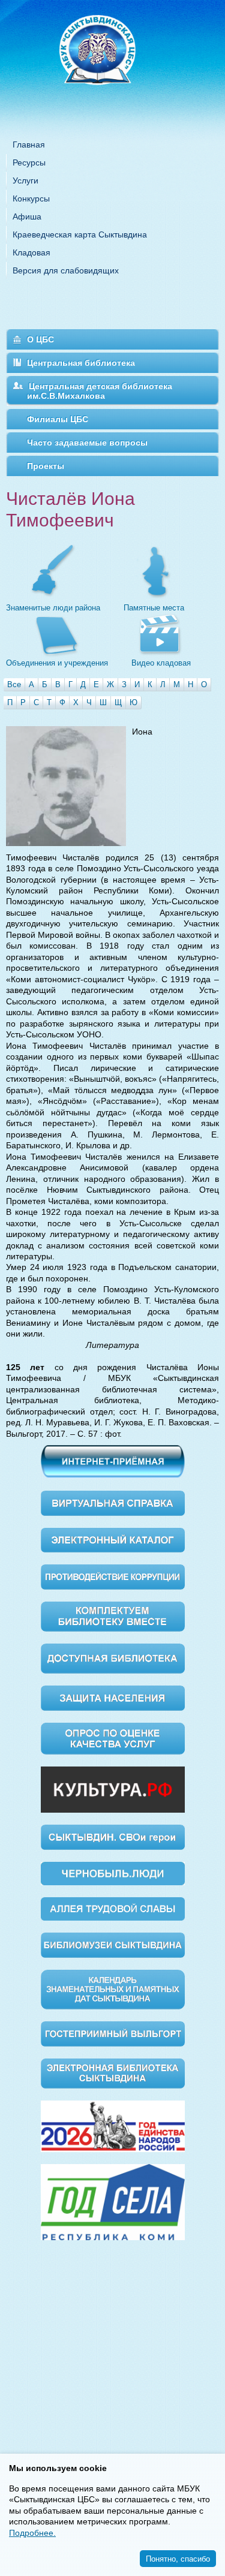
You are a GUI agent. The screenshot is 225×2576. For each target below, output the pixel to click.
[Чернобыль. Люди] (113, 1873)
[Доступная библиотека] (113, 1658)
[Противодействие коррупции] (113, 1576)
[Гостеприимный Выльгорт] (113, 2033)
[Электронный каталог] (113, 1539)
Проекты (46, 466)
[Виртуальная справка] (113, 1502)
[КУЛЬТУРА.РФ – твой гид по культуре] (113, 1789)
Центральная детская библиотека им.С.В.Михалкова (100, 391)
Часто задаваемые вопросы (87, 443)
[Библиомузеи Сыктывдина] (113, 1944)
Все (14, 684)
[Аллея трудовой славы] (113, 1908)
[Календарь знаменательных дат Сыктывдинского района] (113, 1989)
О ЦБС (40, 339)
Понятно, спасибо (178, 2558)
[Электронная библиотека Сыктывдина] (113, 2072)
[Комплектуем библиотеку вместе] (113, 1616)
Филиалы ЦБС (58, 419)
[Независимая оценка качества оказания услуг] (113, 1738)
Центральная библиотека (81, 363)
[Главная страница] (113, 66)
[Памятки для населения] (113, 1697)
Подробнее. (32, 2533)
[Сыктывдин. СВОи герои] (113, 1837)
